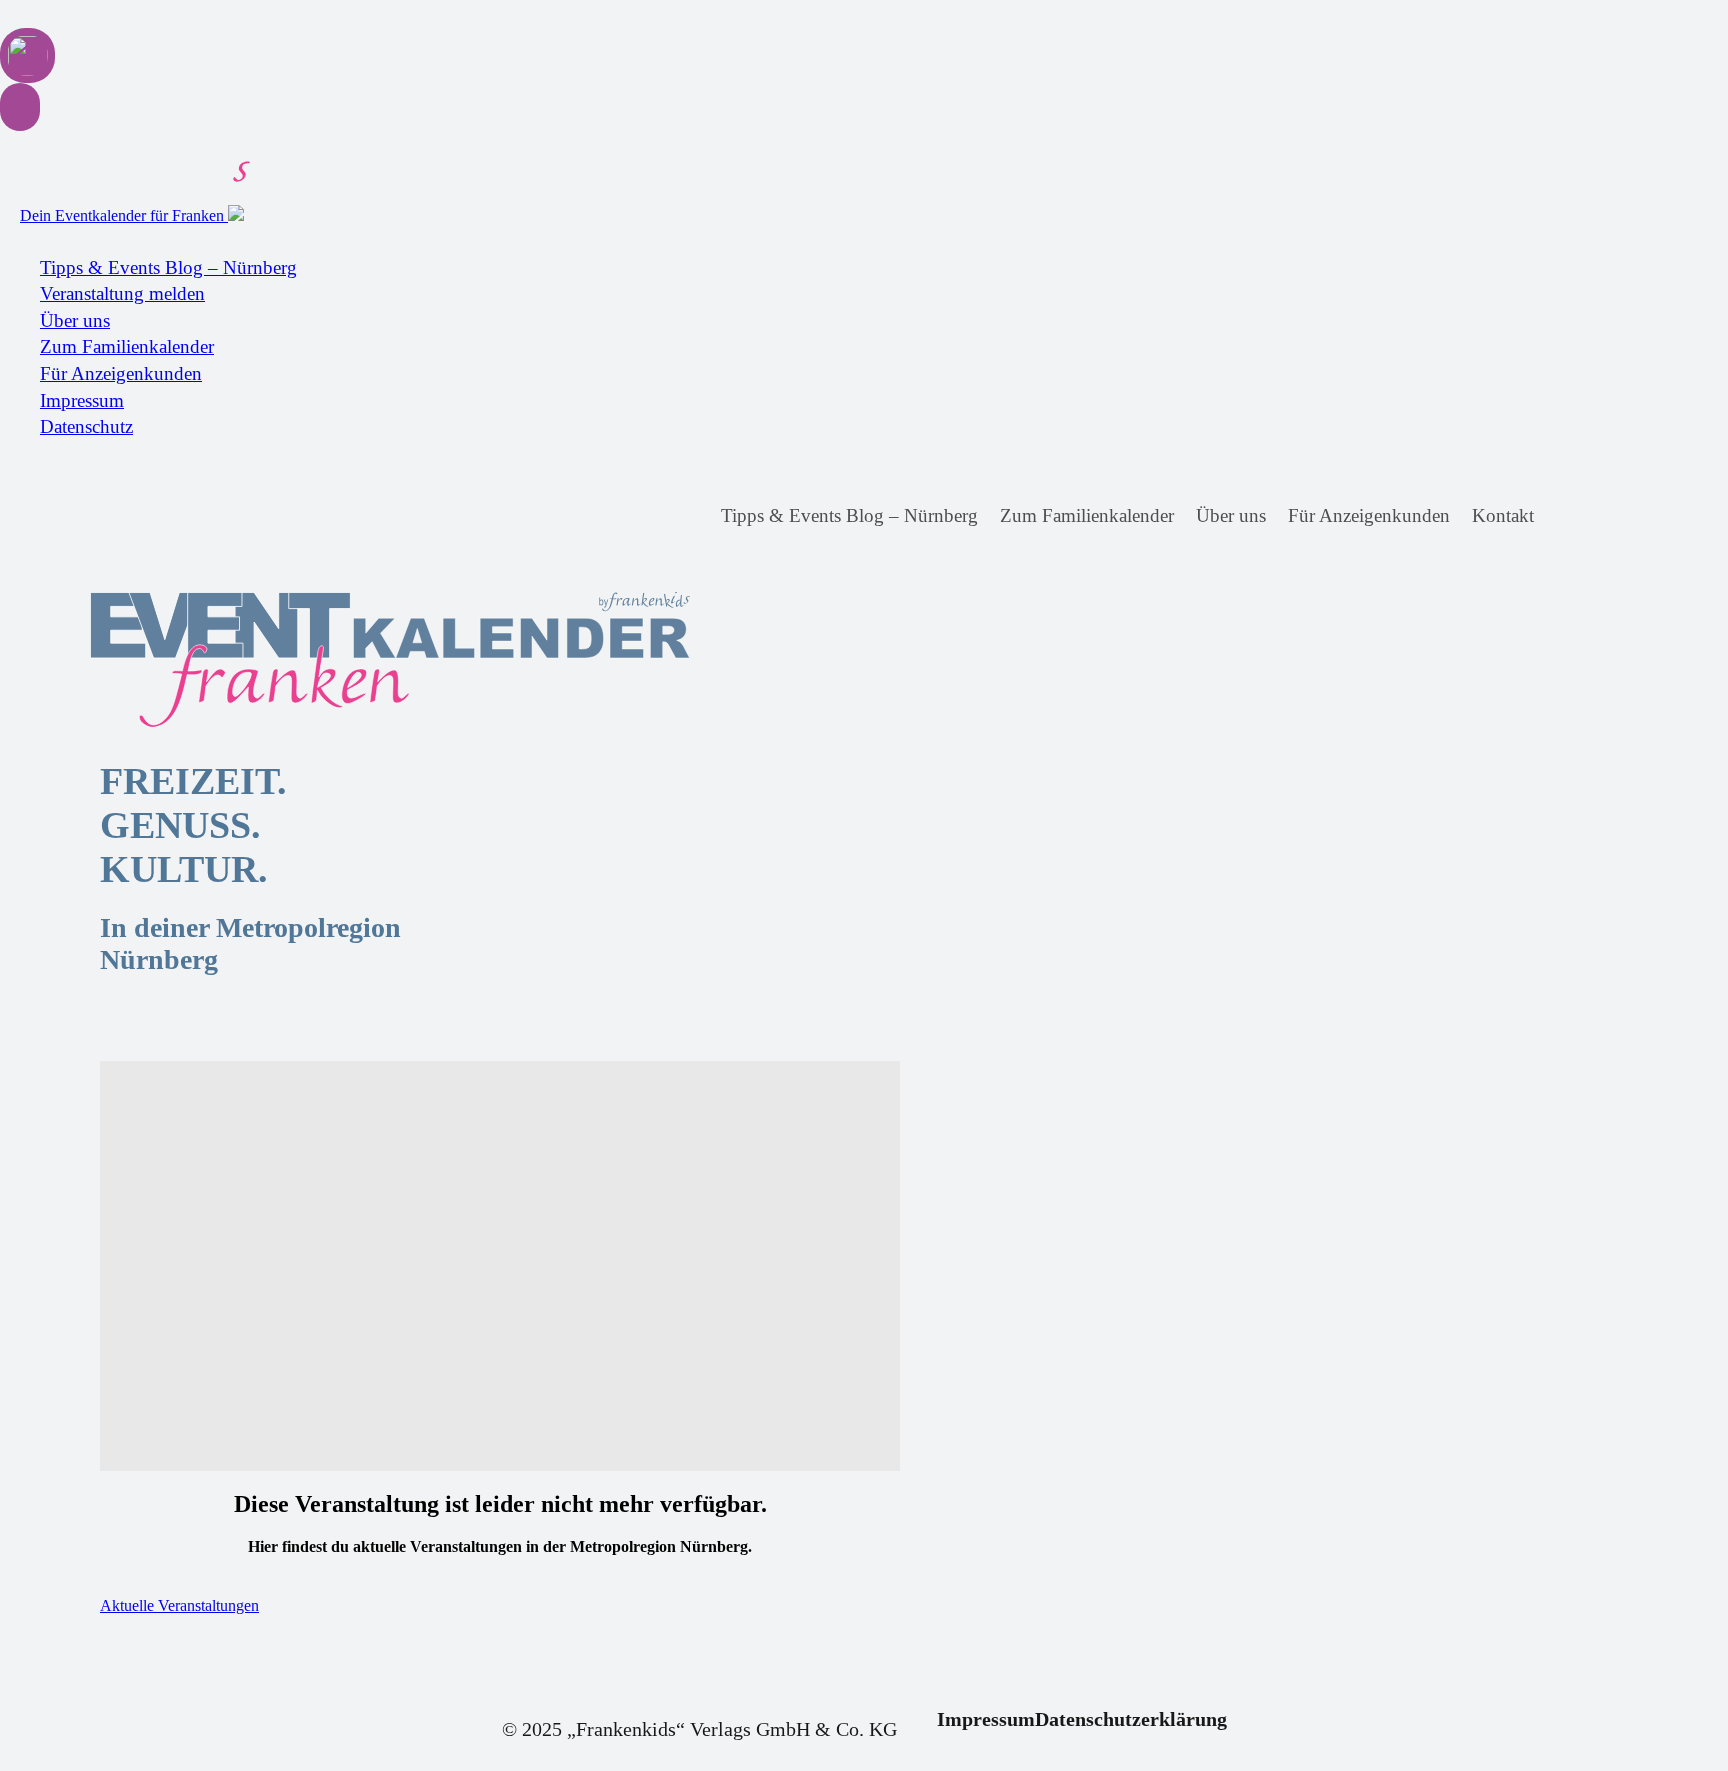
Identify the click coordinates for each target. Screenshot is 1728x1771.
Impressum (82, 400)
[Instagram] (1604, 516)
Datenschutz (86, 426)
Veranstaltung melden (122, 293)
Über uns (75, 320)
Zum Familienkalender (127, 346)
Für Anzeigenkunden (121, 373)
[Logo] (260, 660)
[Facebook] (1567, 516)
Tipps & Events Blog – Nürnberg (168, 267)
